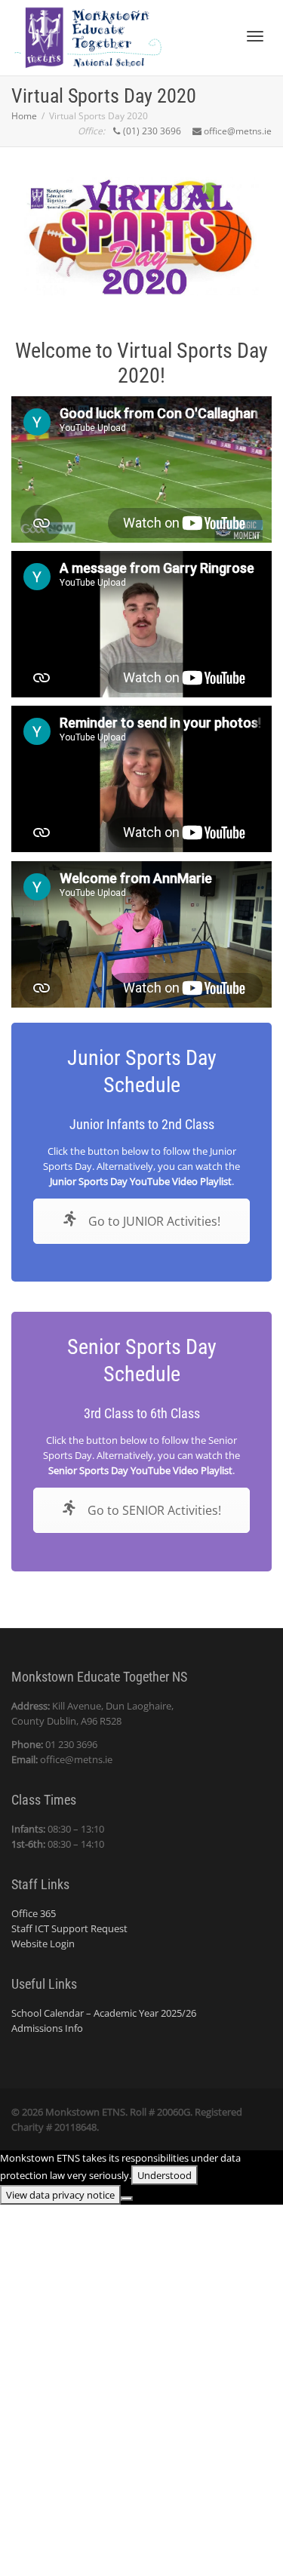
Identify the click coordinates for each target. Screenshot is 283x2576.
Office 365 (34, 1913)
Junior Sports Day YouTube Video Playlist (141, 1181)
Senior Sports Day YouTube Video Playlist (140, 1470)
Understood (165, 2175)
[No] (127, 2199)
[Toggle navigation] (255, 36)
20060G (174, 2112)
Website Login (43, 1944)
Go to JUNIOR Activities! (153, 1221)
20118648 (75, 2127)
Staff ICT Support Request (69, 1928)
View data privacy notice (60, 2195)
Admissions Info (47, 2028)
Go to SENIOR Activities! (153, 1510)
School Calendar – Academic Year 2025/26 (104, 2013)
